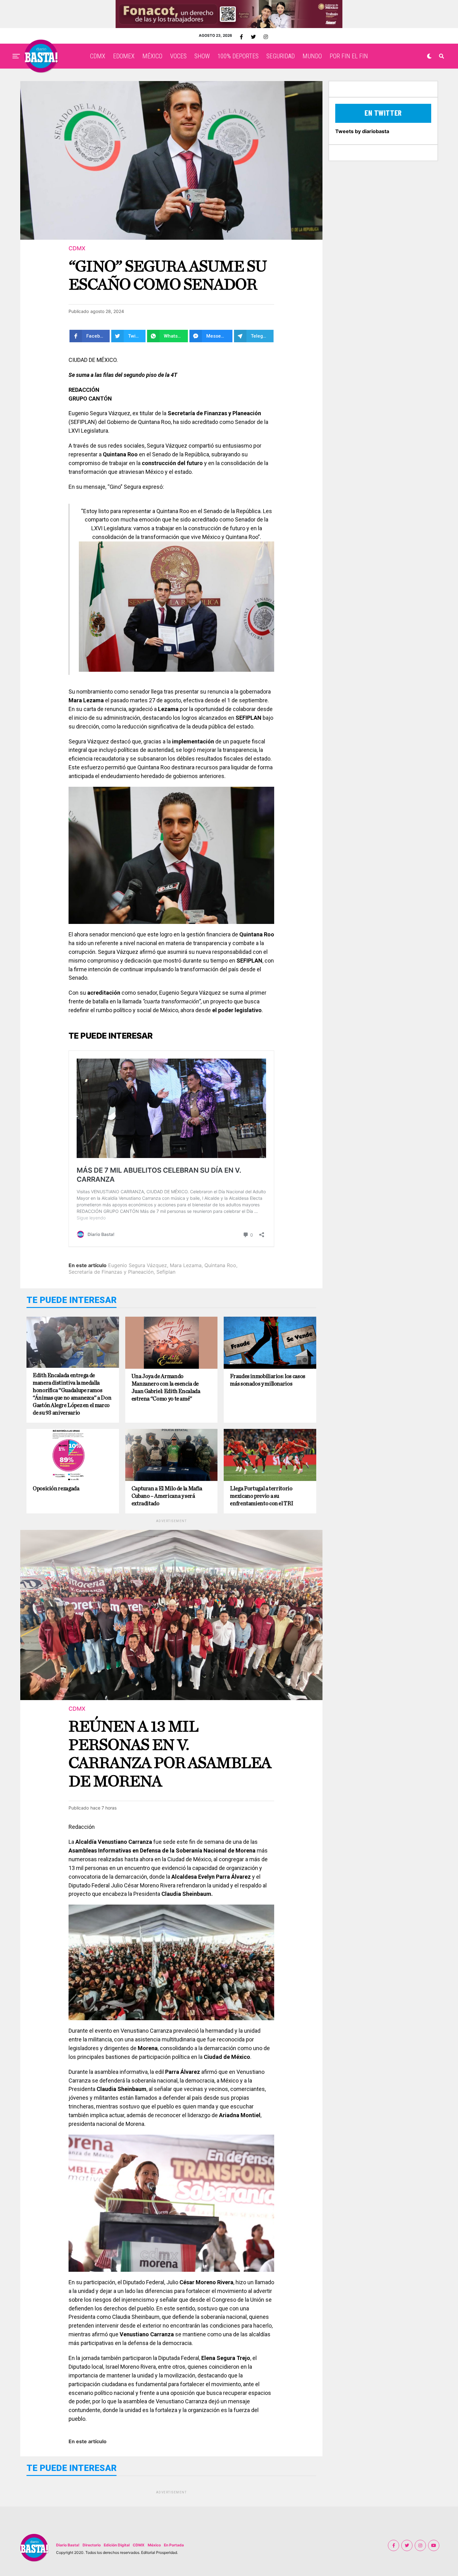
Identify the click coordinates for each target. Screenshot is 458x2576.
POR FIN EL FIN (349, 56)
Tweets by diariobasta (362, 131)
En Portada (174, 2545)
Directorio (92, 2545)
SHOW (202, 56)
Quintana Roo (220, 1265)
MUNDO (312, 56)
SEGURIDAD (281, 56)
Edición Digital (117, 2545)
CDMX (98, 56)
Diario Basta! (68, 2545)
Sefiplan (166, 1272)
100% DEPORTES (238, 56)
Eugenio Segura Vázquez (138, 1265)
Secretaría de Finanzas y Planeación (111, 1272)
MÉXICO (152, 56)
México (154, 2545)
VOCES (178, 56)
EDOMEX (124, 56)
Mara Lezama (186, 1265)
